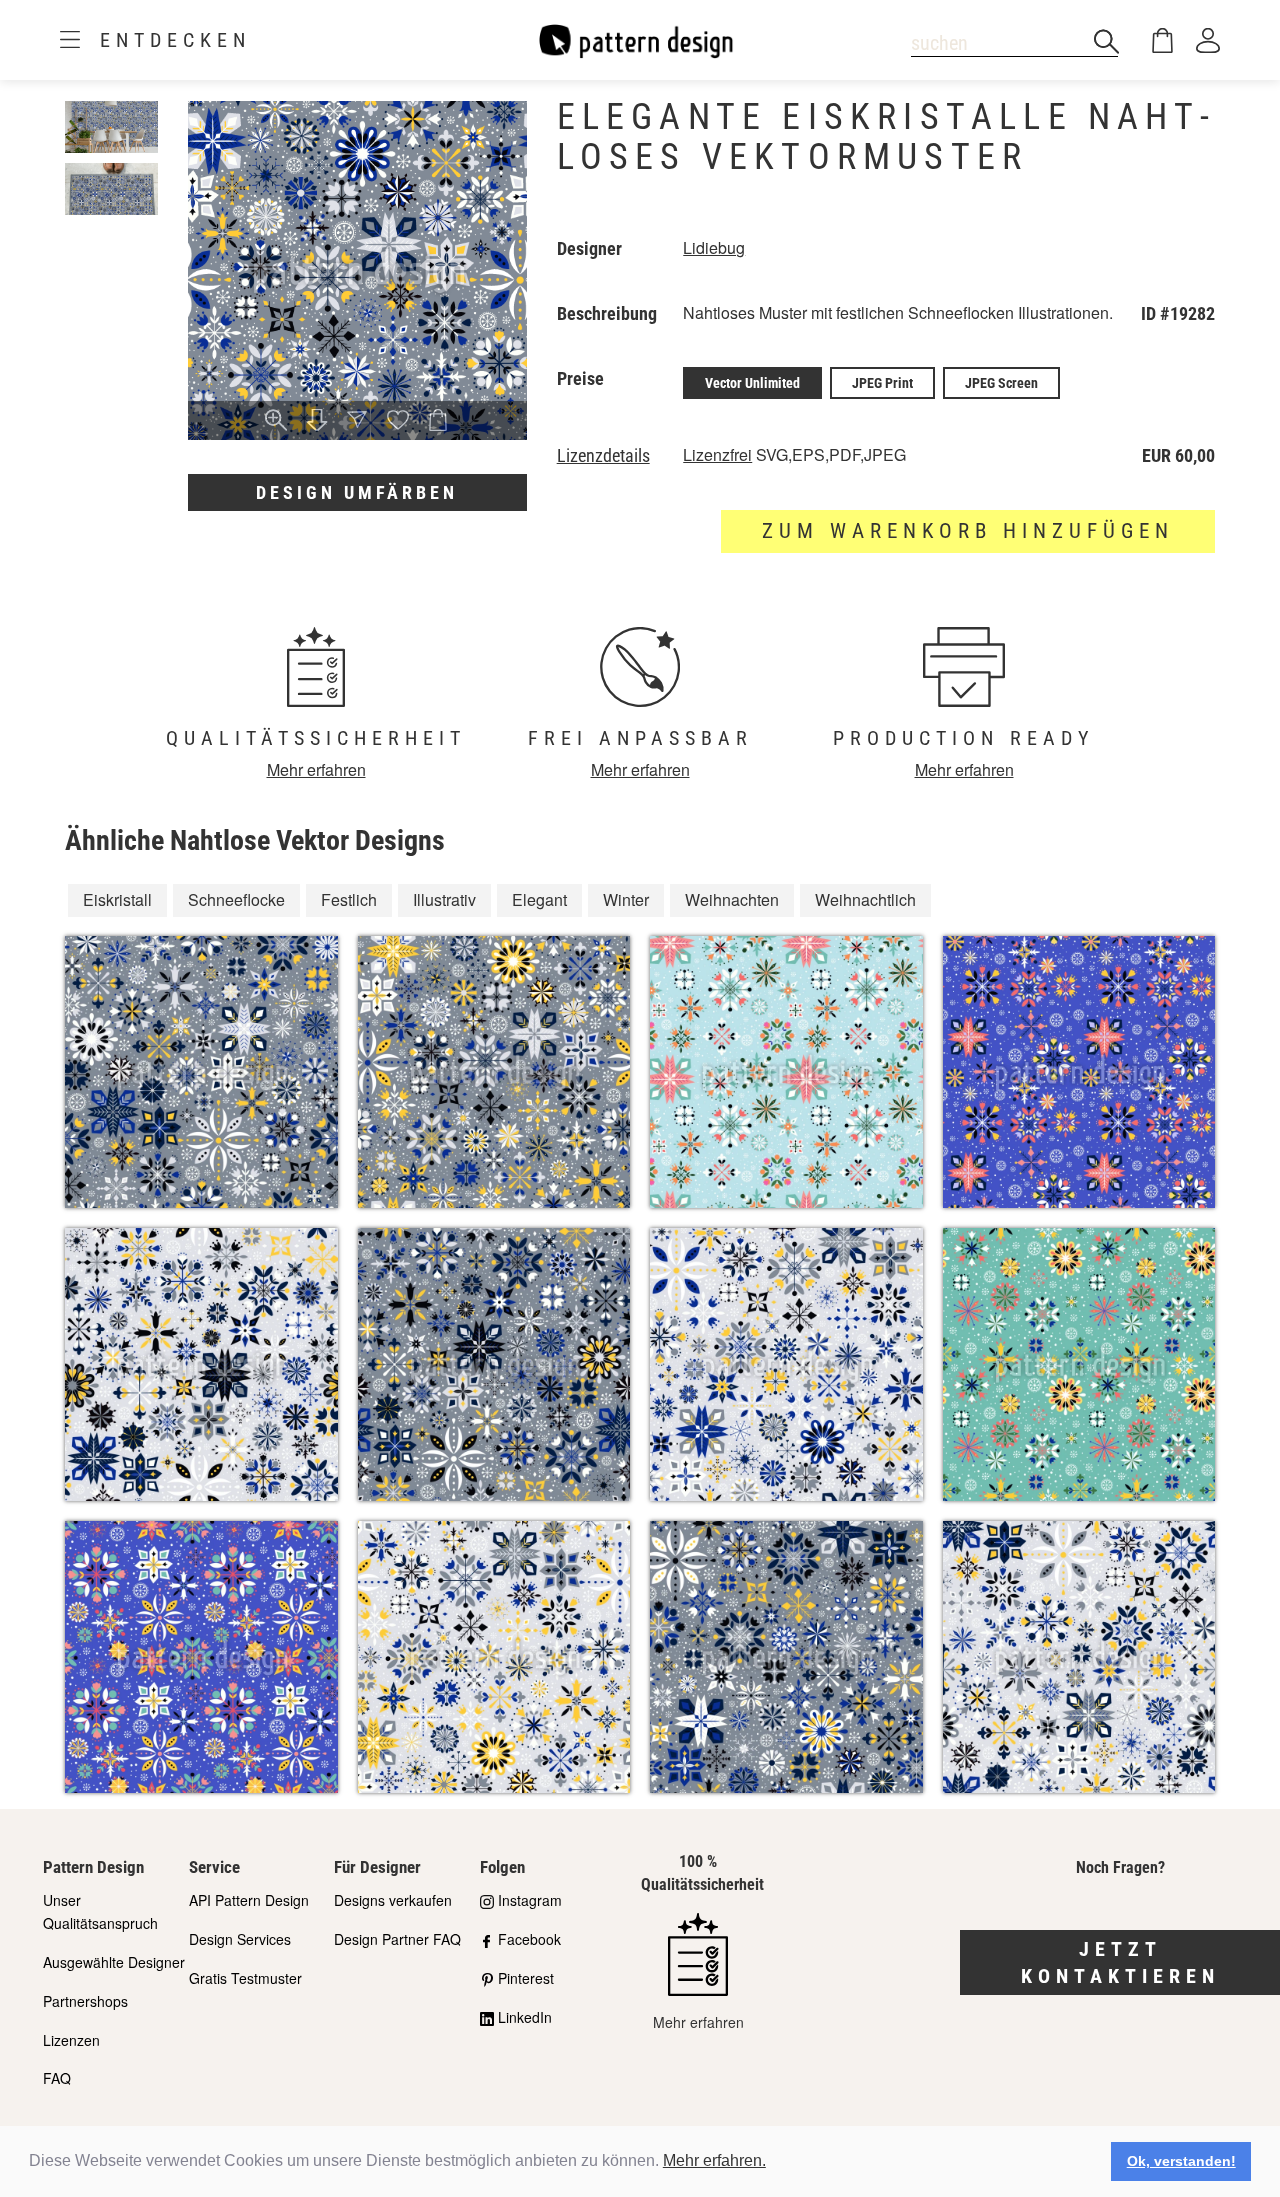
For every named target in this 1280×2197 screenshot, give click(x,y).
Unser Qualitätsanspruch (100, 1911)
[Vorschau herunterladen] (317, 421)
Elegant (539, 899)
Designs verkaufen (393, 1900)
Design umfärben (357, 492)
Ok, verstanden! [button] (1181, 2161)
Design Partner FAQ (397, 1939)
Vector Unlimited (752, 383)
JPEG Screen (1001, 383)
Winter (626, 899)
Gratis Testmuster (245, 1978)
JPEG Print (882, 383)
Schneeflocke (236, 899)
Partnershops (85, 2001)
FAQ (57, 2078)
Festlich (349, 899)
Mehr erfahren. (714, 2160)
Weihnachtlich (865, 899)
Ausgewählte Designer (114, 1962)
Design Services (240, 1939)
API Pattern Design (249, 1900)
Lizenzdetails (603, 456)
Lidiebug (714, 247)
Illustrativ (444, 899)
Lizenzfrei (717, 454)
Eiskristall (117, 899)
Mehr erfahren (316, 769)
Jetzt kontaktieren (1120, 1962)
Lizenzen (71, 2040)
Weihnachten (732, 899)
